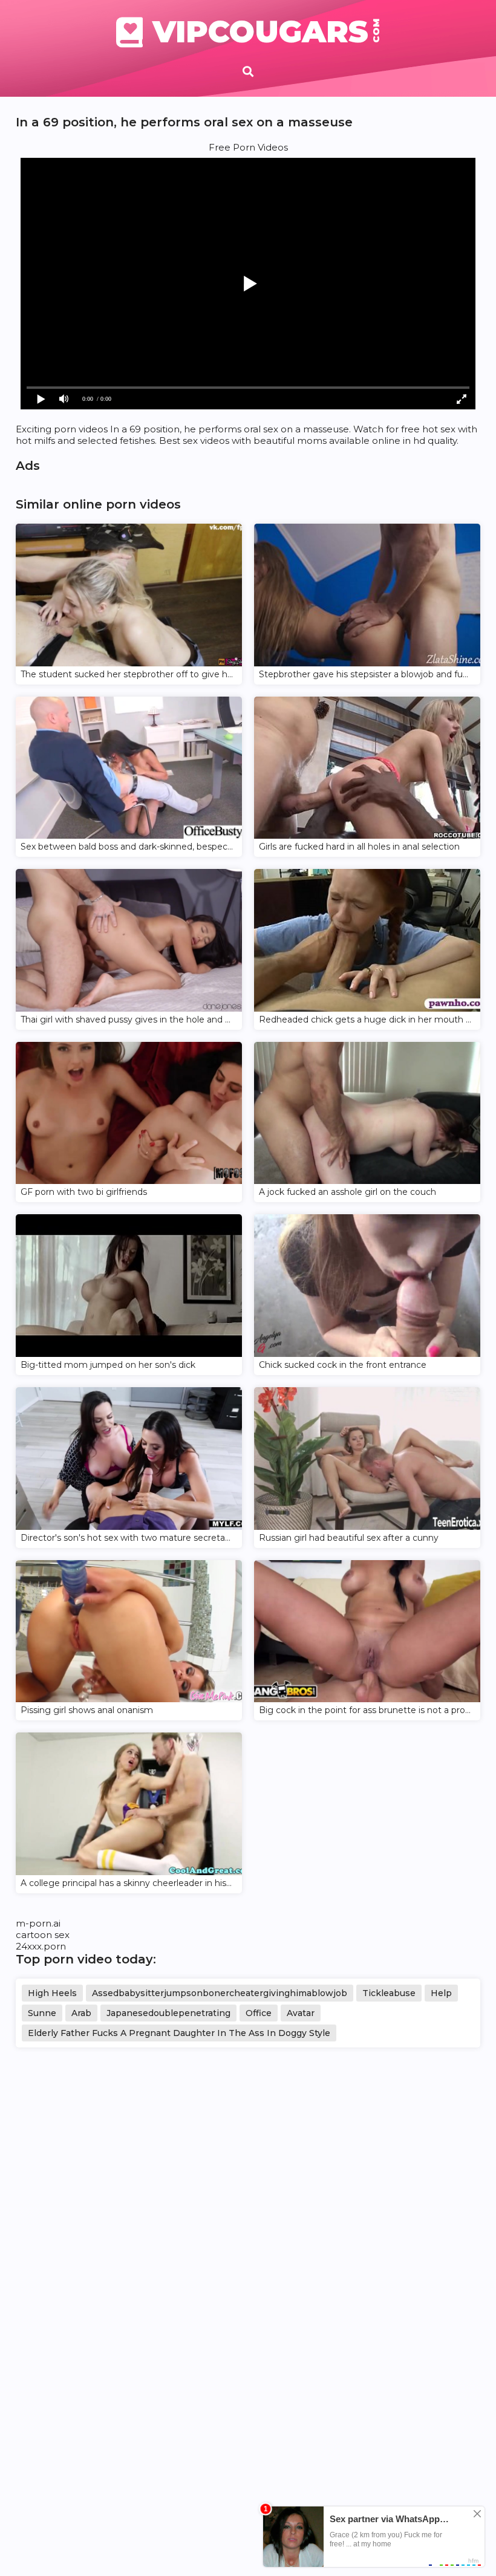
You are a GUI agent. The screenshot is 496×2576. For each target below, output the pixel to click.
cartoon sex (43, 1935)
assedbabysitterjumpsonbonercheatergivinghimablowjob (220, 1993)
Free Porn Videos (248, 147)
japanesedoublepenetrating (168, 2013)
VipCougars (266, 32)
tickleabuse (389, 1993)
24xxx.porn (41, 1946)
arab (81, 2013)
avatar (301, 2013)
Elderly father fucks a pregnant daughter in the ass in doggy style (179, 2033)
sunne (42, 2013)
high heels (52, 1993)
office (259, 2013)
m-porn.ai (38, 1923)
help (441, 1993)
